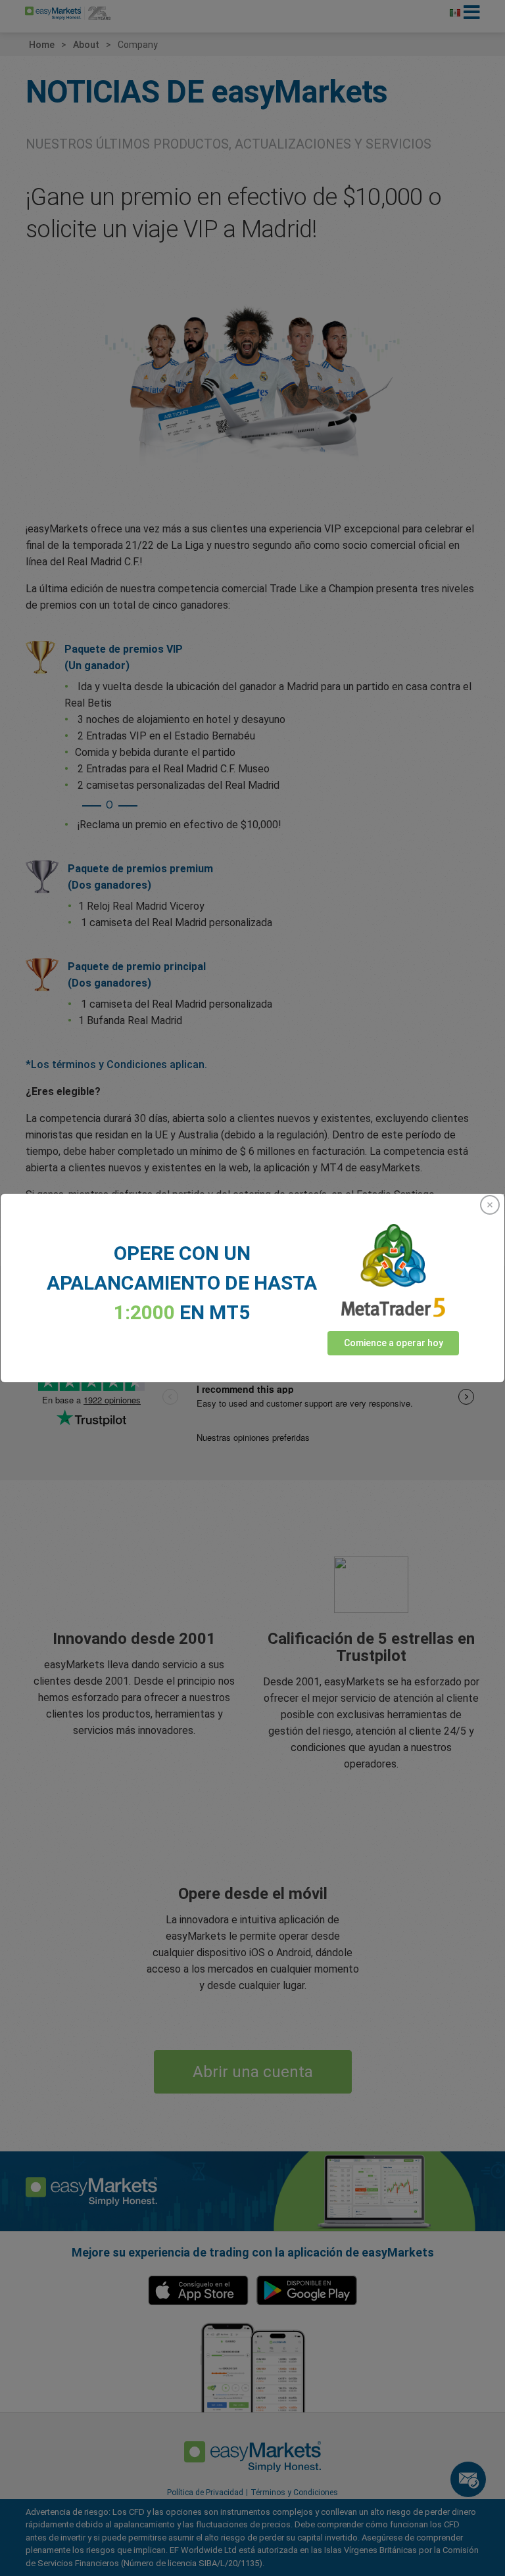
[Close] (490, 1205)
